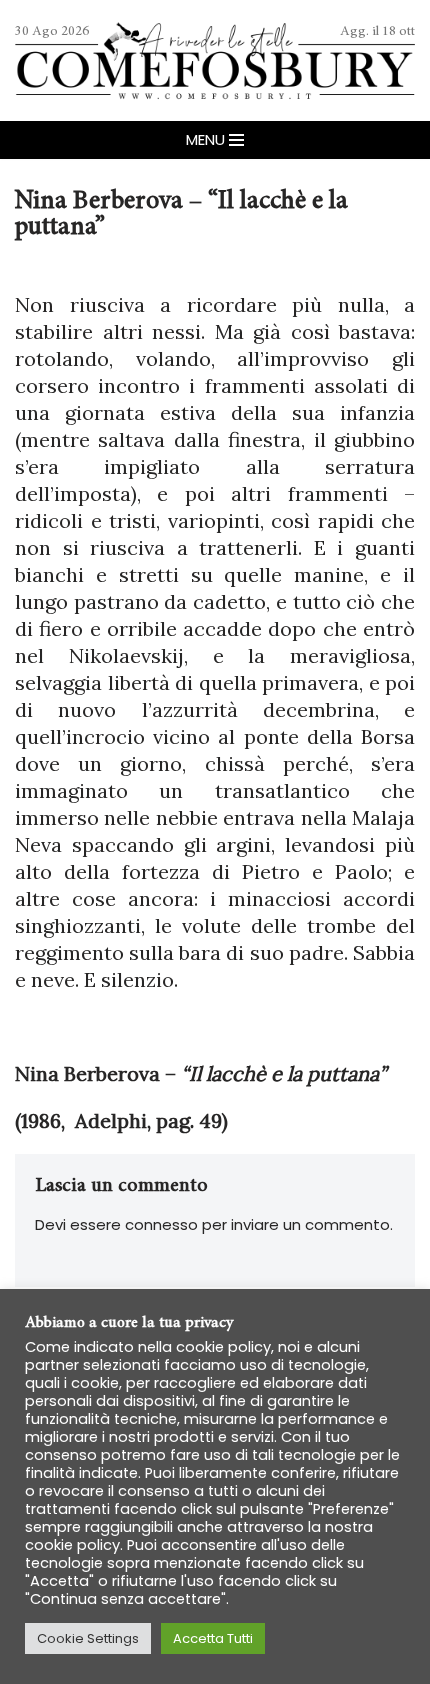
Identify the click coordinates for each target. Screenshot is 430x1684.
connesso (161, 1224)
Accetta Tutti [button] (213, 1638)
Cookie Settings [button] (88, 1638)
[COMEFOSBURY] (215, 60)
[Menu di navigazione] (215, 140)
